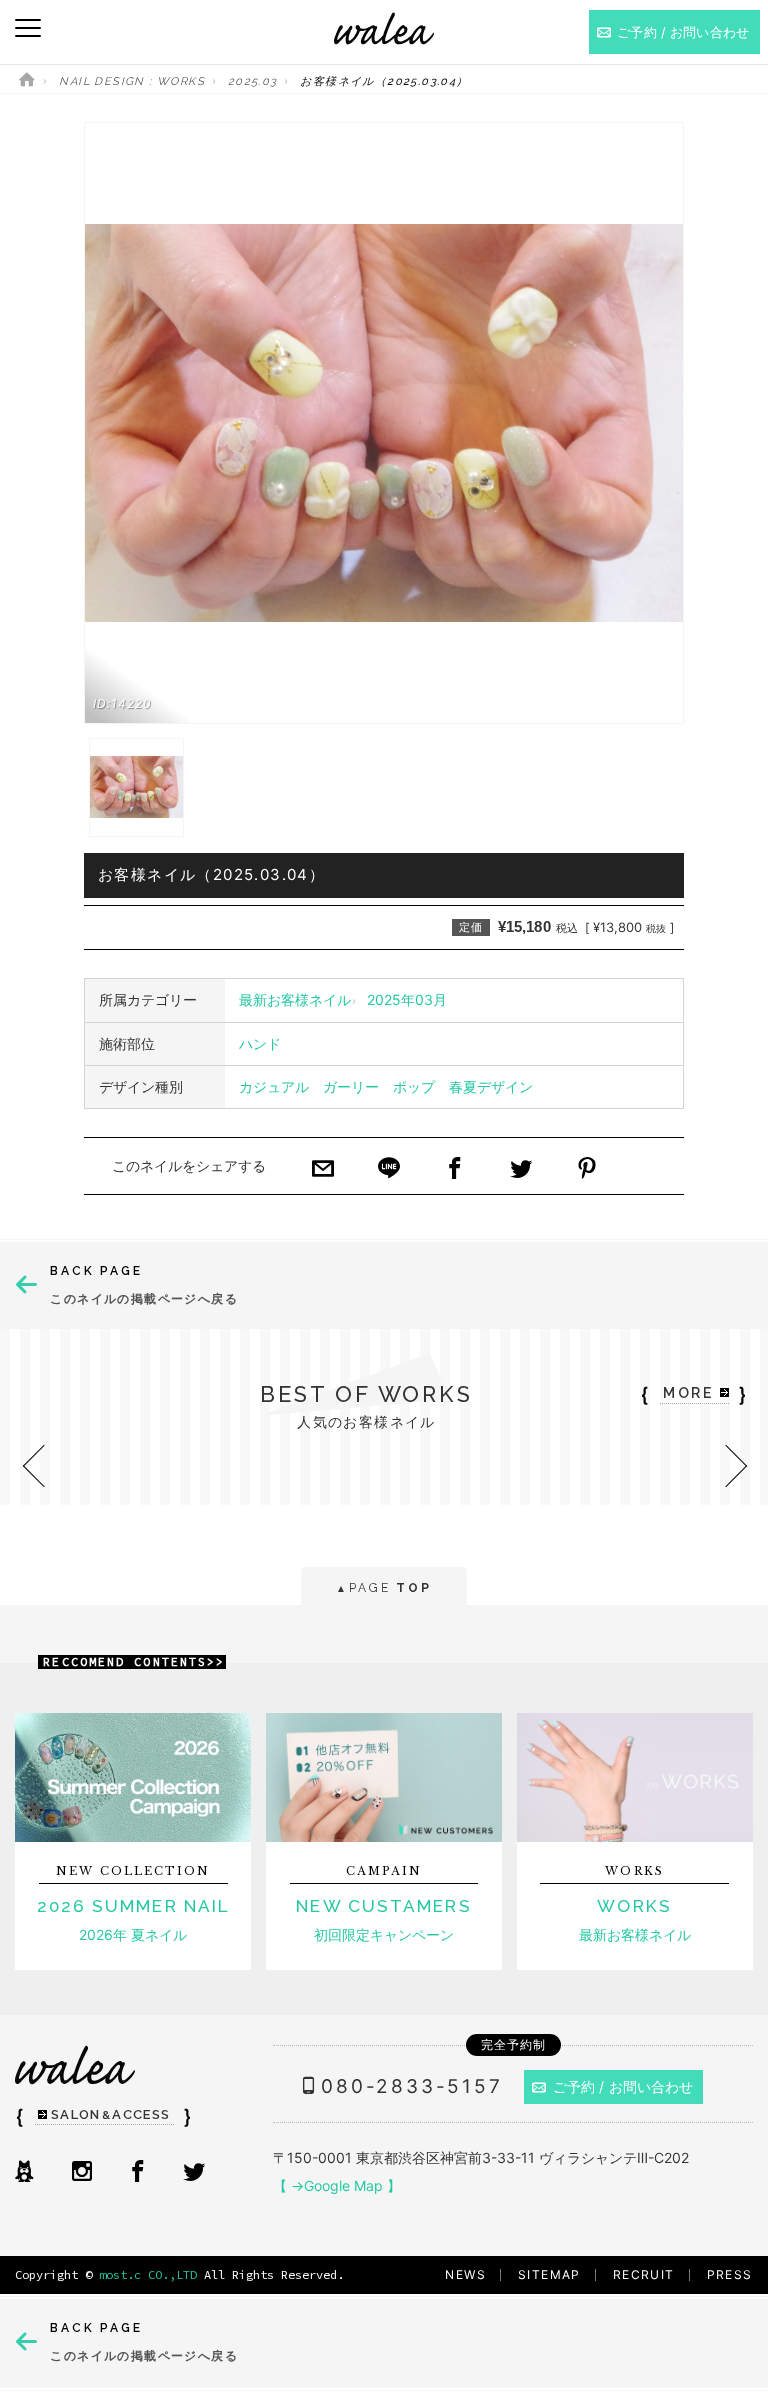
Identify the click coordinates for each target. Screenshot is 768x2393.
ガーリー (351, 1086)
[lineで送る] (389, 1170)
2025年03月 (407, 999)
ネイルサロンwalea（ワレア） (384, 28)
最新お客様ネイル (295, 999)
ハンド (260, 1043)
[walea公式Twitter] (194, 2173)
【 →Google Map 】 (337, 2185)
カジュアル (274, 1086)
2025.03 (253, 81)
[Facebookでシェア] (455, 1170)
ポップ (414, 1086)
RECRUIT (644, 2274)
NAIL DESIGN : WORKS (132, 81)
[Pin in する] (587, 1170)
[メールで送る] (323, 1170)
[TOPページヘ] (27, 81)
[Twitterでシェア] (521, 1170)
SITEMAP (549, 2274)
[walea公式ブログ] (24, 2173)
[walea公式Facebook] (138, 2173)
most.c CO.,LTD (148, 2274)
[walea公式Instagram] (82, 2173)
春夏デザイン (491, 1086)
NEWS (465, 2274)
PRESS (730, 2274)
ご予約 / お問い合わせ (623, 2086)
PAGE (383, 1588)
